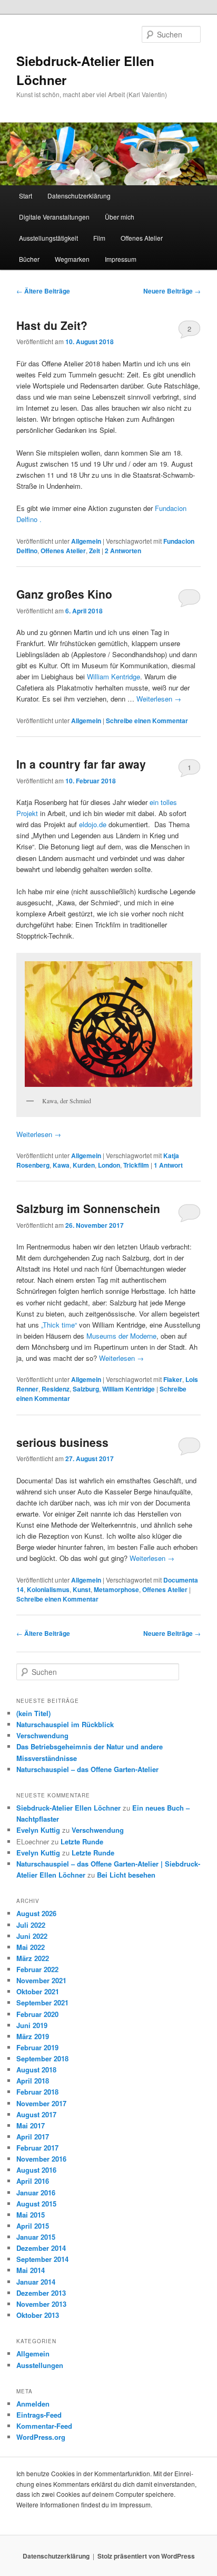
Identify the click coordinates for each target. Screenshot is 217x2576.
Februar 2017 (37, 2148)
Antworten (123, 551)
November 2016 (41, 2159)
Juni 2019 (32, 2025)
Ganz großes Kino (64, 594)
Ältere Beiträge (43, 291)
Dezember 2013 (41, 2293)
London (109, 1165)
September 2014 (42, 2259)
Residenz (56, 1389)
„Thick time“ (59, 1325)
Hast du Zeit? (52, 325)
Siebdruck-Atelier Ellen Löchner (68, 1808)
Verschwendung (42, 1735)
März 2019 (33, 2036)
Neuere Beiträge (172, 291)
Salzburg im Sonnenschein (88, 1208)
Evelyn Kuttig (38, 1830)
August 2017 (36, 2114)
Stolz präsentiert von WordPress (146, 2556)
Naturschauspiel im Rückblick (65, 1724)
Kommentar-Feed (44, 2426)
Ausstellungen (40, 2365)
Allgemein (86, 541)
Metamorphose (116, 1589)
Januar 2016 (36, 2193)
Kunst (82, 1589)
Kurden (84, 1165)
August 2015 (36, 2204)
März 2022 (33, 1958)
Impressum (121, 259)
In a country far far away (81, 764)
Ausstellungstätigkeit (48, 238)
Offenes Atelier (142, 238)
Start (26, 196)
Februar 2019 (37, 2047)
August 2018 (36, 2070)
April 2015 (33, 2226)
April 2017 (33, 2137)
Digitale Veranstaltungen (54, 217)
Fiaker (173, 1379)
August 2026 (36, 1913)
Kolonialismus (48, 1589)
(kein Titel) (33, 1713)
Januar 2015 (36, 2237)
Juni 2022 (32, 1936)
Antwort (168, 1165)
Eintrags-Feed (39, 2415)
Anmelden (33, 2404)
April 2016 (33, 2181)
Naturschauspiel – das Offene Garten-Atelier (87, 1769)
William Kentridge (114, 676)
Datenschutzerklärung (79, 196)
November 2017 (41, 2103)
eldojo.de (93, 824)
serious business (62, 1442)
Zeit (95, 551)
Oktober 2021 (38, 1991)
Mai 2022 (31, 1947)
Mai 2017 (31, 2125)
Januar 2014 (36, 2282)
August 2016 (36, 2170)
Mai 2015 (31, 2215)
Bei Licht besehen (126, 1875)
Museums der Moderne (120, 1336)
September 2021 (42, 2002)
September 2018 (42, 2058)
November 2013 (41, 2304)
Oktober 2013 (38, 2315)
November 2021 (41, 1980)
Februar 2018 (37, 2092)
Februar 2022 (37, 1969)
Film (99, 238)
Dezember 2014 (41, 2248)
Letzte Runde (82, 1841)
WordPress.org (41, 2437)
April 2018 (33, 2081)
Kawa (61, 1165)
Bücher (29, 259)
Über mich (120, 217)
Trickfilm (136, 1165)
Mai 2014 (31, 2270)
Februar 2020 (37, 2014)
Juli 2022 (31, 1925)
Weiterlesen (159, 699)
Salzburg (86, 1389)
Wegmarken (72, 259)
